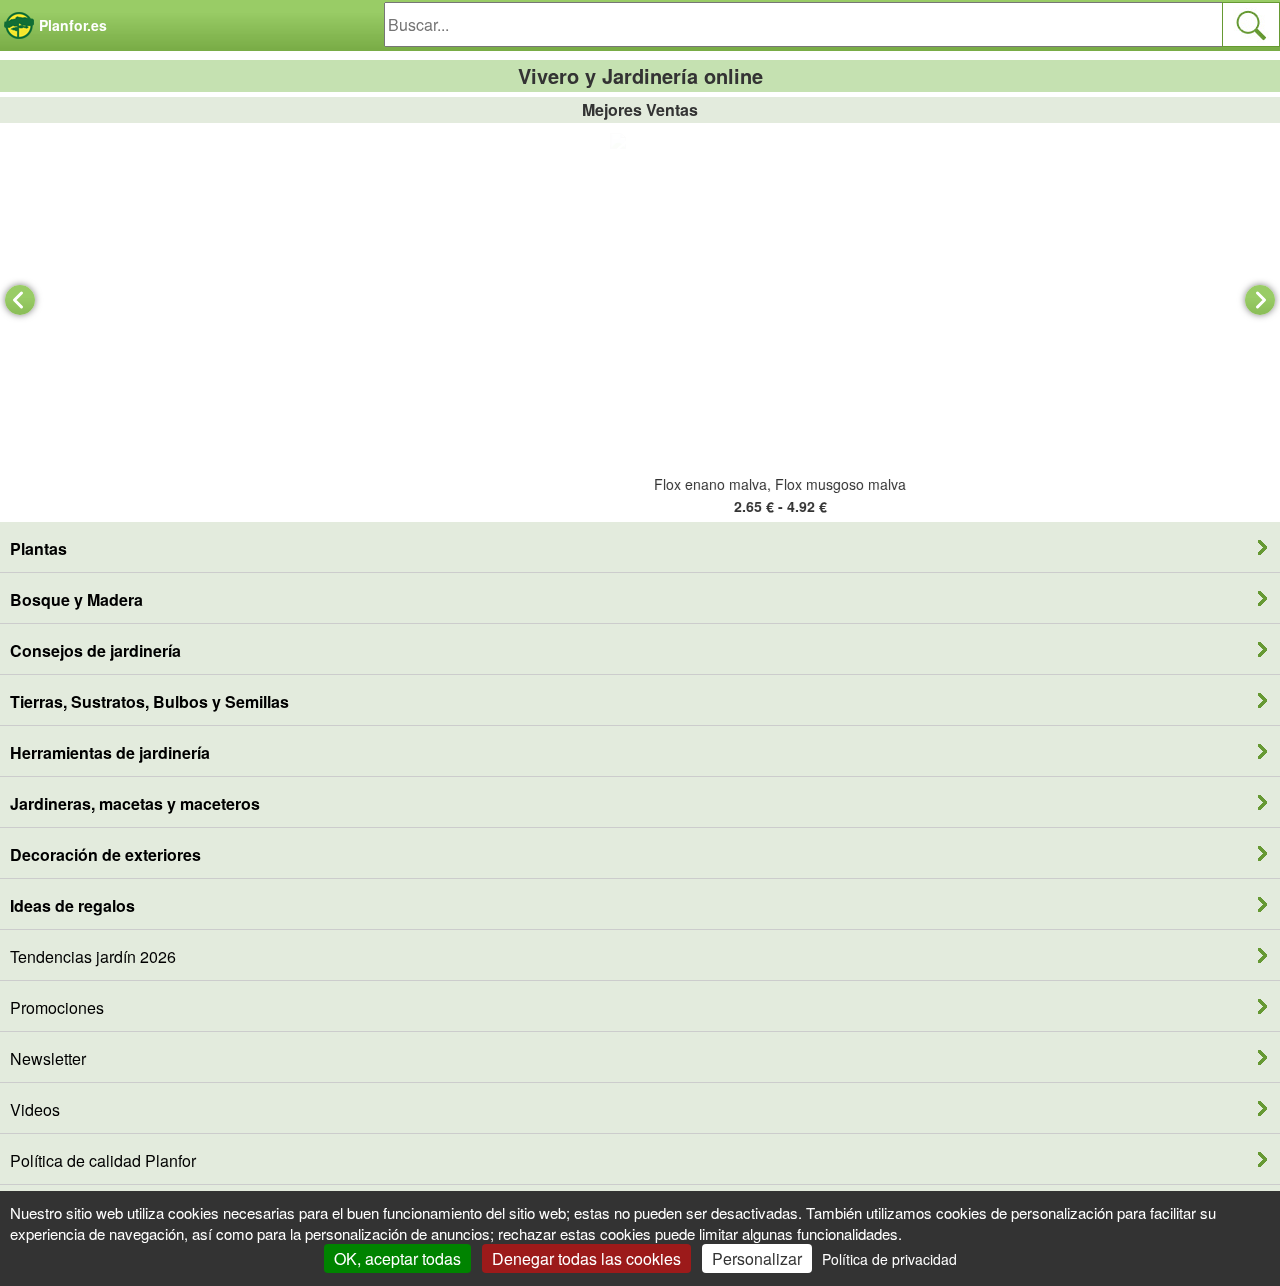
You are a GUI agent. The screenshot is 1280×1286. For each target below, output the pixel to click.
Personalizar (757, 1258)
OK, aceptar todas (397, 1258)
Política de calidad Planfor (103, 1160)
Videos (35, 1109)
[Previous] (20, 300)
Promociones (57, 1007)
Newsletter (48, 1058)
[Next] (1260, 300)
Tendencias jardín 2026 (93, 956)
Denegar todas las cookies (586, 1258)
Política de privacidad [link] (889, 1259)
